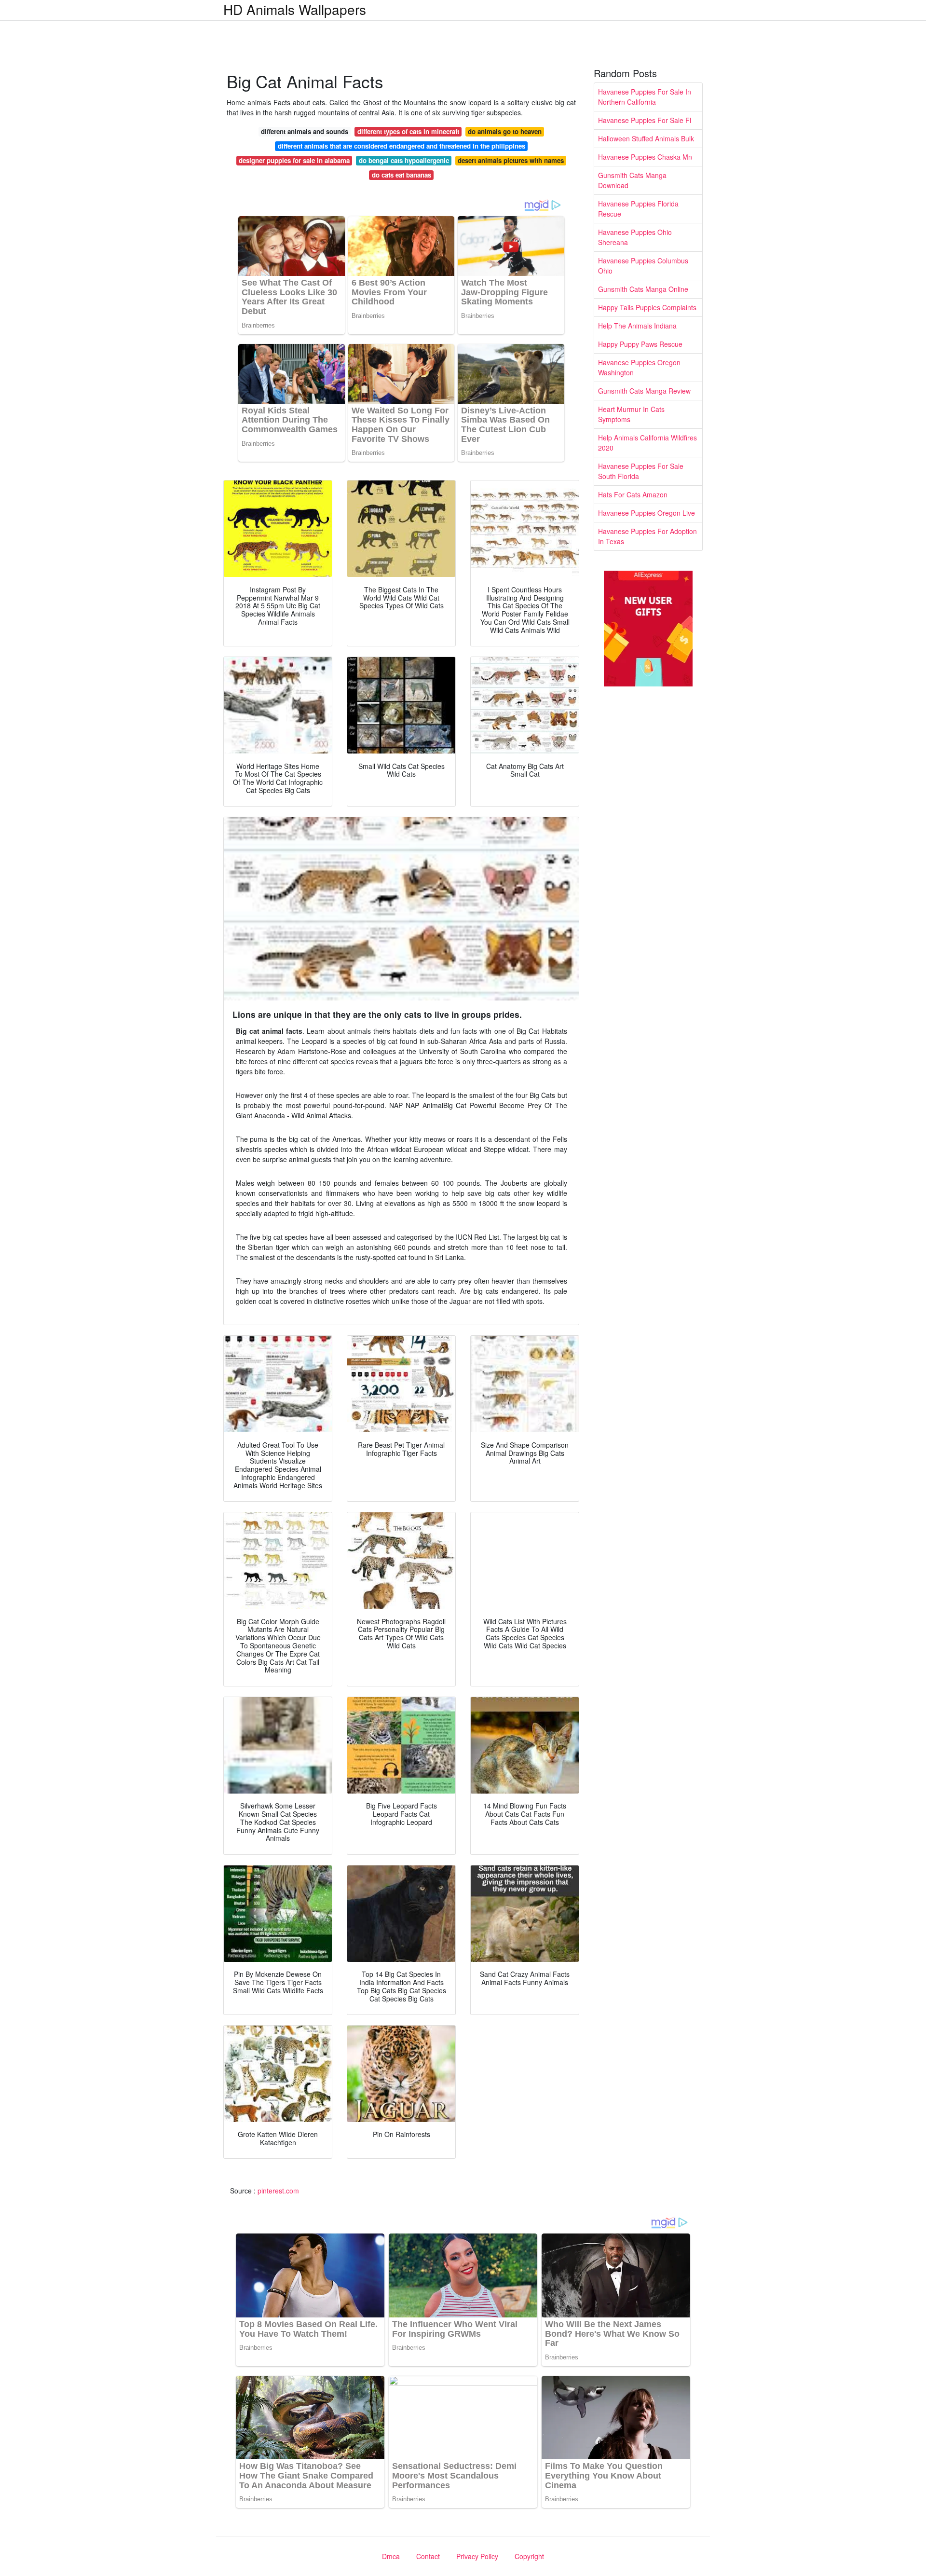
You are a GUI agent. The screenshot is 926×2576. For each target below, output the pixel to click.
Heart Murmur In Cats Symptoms (631, 414)
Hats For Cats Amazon (633, 494)
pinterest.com (278, 2191)
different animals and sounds (305, 131)
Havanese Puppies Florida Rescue (638, 209)
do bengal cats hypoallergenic (404, 160)
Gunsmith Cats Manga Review (644, 391)
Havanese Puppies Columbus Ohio (643, 266)
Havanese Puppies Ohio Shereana (635, 237)
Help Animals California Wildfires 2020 (647, 443)
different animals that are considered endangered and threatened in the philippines (402, 146)
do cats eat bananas (402, 175)
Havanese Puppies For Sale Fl (645, 120)
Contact (428, 2556)
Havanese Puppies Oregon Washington (639, 367)
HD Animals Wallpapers (295, 9)
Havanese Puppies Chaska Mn (645, 157)
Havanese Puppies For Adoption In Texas (647, 536)
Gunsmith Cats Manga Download (632, 180)
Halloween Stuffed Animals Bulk (646, 138)
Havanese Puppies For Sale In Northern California (645, 97)
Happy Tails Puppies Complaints (647, 307)
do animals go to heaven (505, 131)
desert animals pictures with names (511, 160)
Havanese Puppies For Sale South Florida (641, 471)
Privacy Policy (477, 2556)
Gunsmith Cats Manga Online (643, 289)
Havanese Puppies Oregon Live (647, 513)
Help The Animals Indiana (637, 326)
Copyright (529, 2556)
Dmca (391, 2556)
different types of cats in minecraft (408, 131)
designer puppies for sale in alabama (294, 160)
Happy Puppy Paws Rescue (640, 344)
